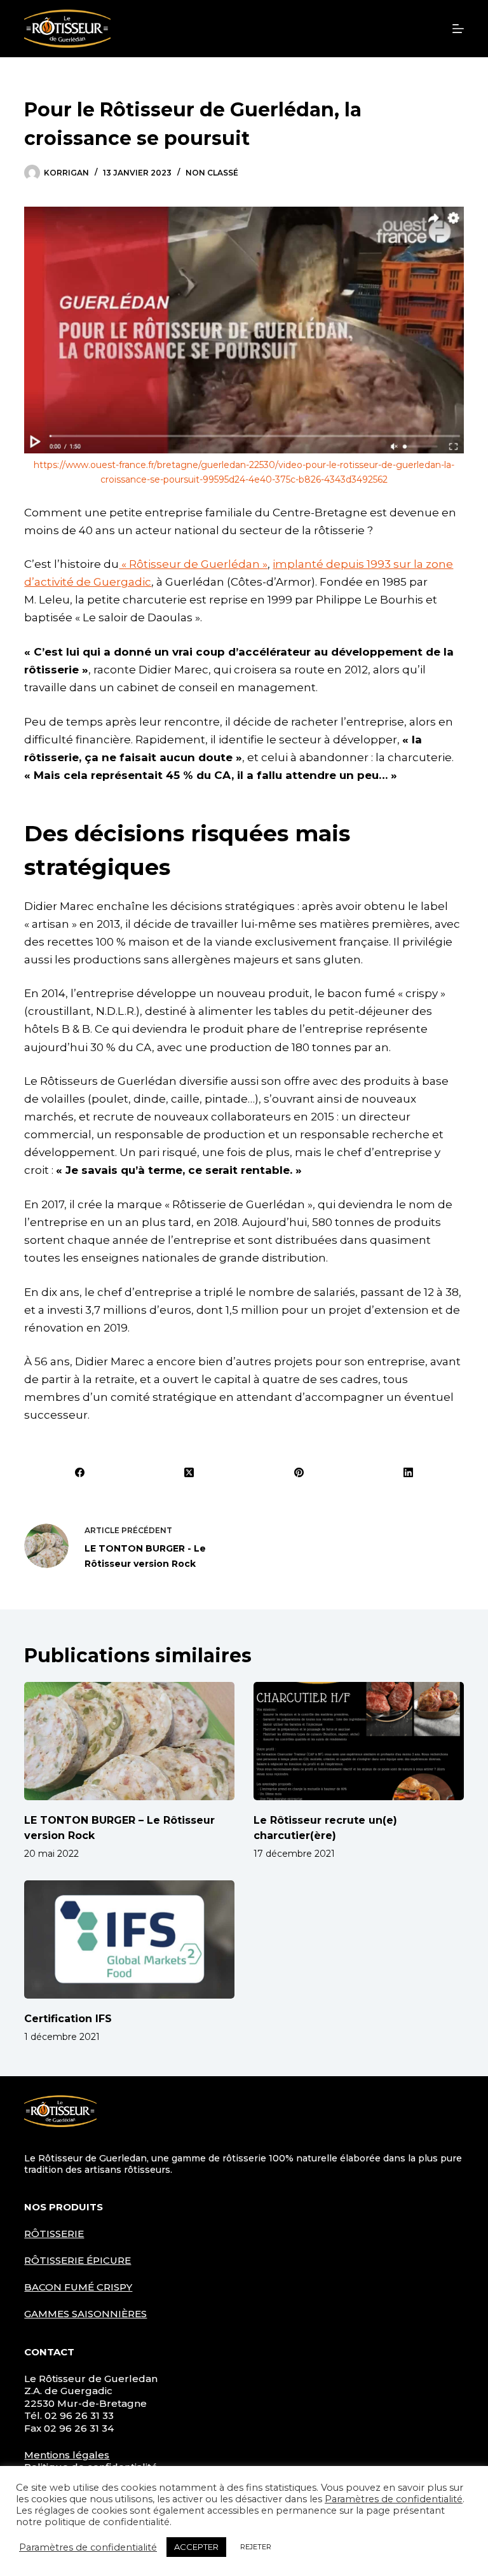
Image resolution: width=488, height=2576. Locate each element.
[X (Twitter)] (190, 1472)
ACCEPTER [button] (196, 2547)
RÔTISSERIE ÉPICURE (78, 2260)
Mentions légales (67, 2455)
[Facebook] (80, 1472)
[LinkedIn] (409, 1472)
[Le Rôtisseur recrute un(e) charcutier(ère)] (359, 1741)
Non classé (212, 173)
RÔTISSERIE (54, 2234)
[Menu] (458, 29)
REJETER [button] (256, 2547)
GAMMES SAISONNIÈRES (85, 2314)
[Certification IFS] (129, 1939)
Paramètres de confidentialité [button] (394, 2499)
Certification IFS (68, 2019)
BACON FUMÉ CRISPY (78, 2287)
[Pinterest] (300, 1472)
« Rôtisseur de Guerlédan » (193, 564)
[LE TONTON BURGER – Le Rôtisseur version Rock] (129, 1741)
